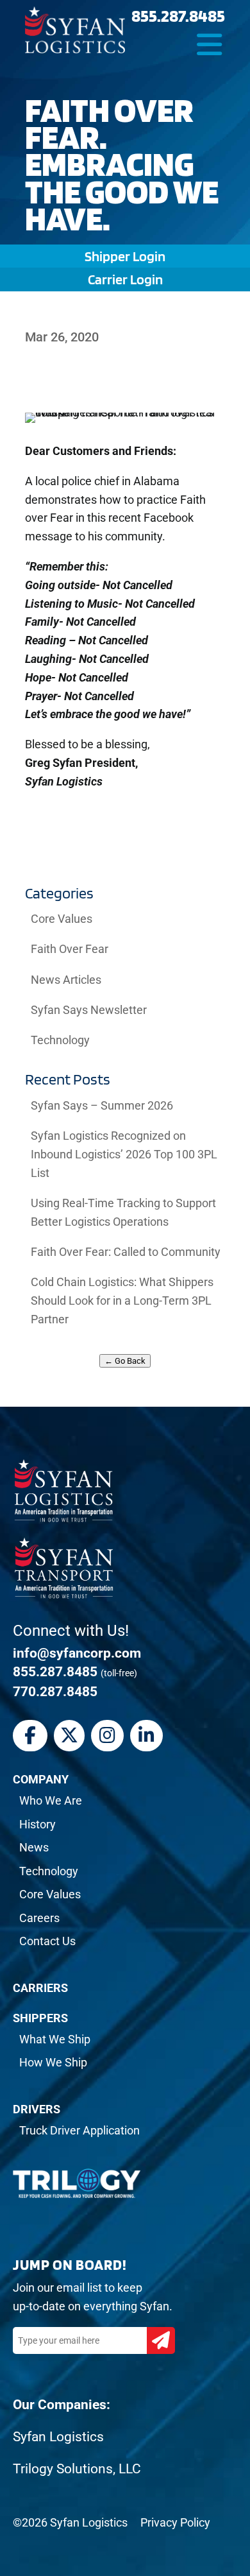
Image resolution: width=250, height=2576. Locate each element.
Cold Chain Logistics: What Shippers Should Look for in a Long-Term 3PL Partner (122, 1301)
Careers (39, 1918)
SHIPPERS (40, 2018)
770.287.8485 (55, 1692)
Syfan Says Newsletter (89, 1010)
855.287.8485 (178, 15)
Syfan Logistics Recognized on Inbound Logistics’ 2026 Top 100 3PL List (124, 1154)
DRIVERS (37, 2109)
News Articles (66, 980)
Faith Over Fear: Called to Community (126, 1252)
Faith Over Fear (70, 949)
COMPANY (41, 1779)
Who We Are (51, 1800)
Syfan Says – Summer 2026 (102, 1105)
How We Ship (53, 2062)
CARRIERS (40, 1988)
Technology (60, 1040)
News (34, 1847)
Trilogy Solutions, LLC (77, 2469)
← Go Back (125, 1361)
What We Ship (55, 2039)
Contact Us (47, 1941)
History (37, 1824)
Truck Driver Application (79, 2130)
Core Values (62, 919)
